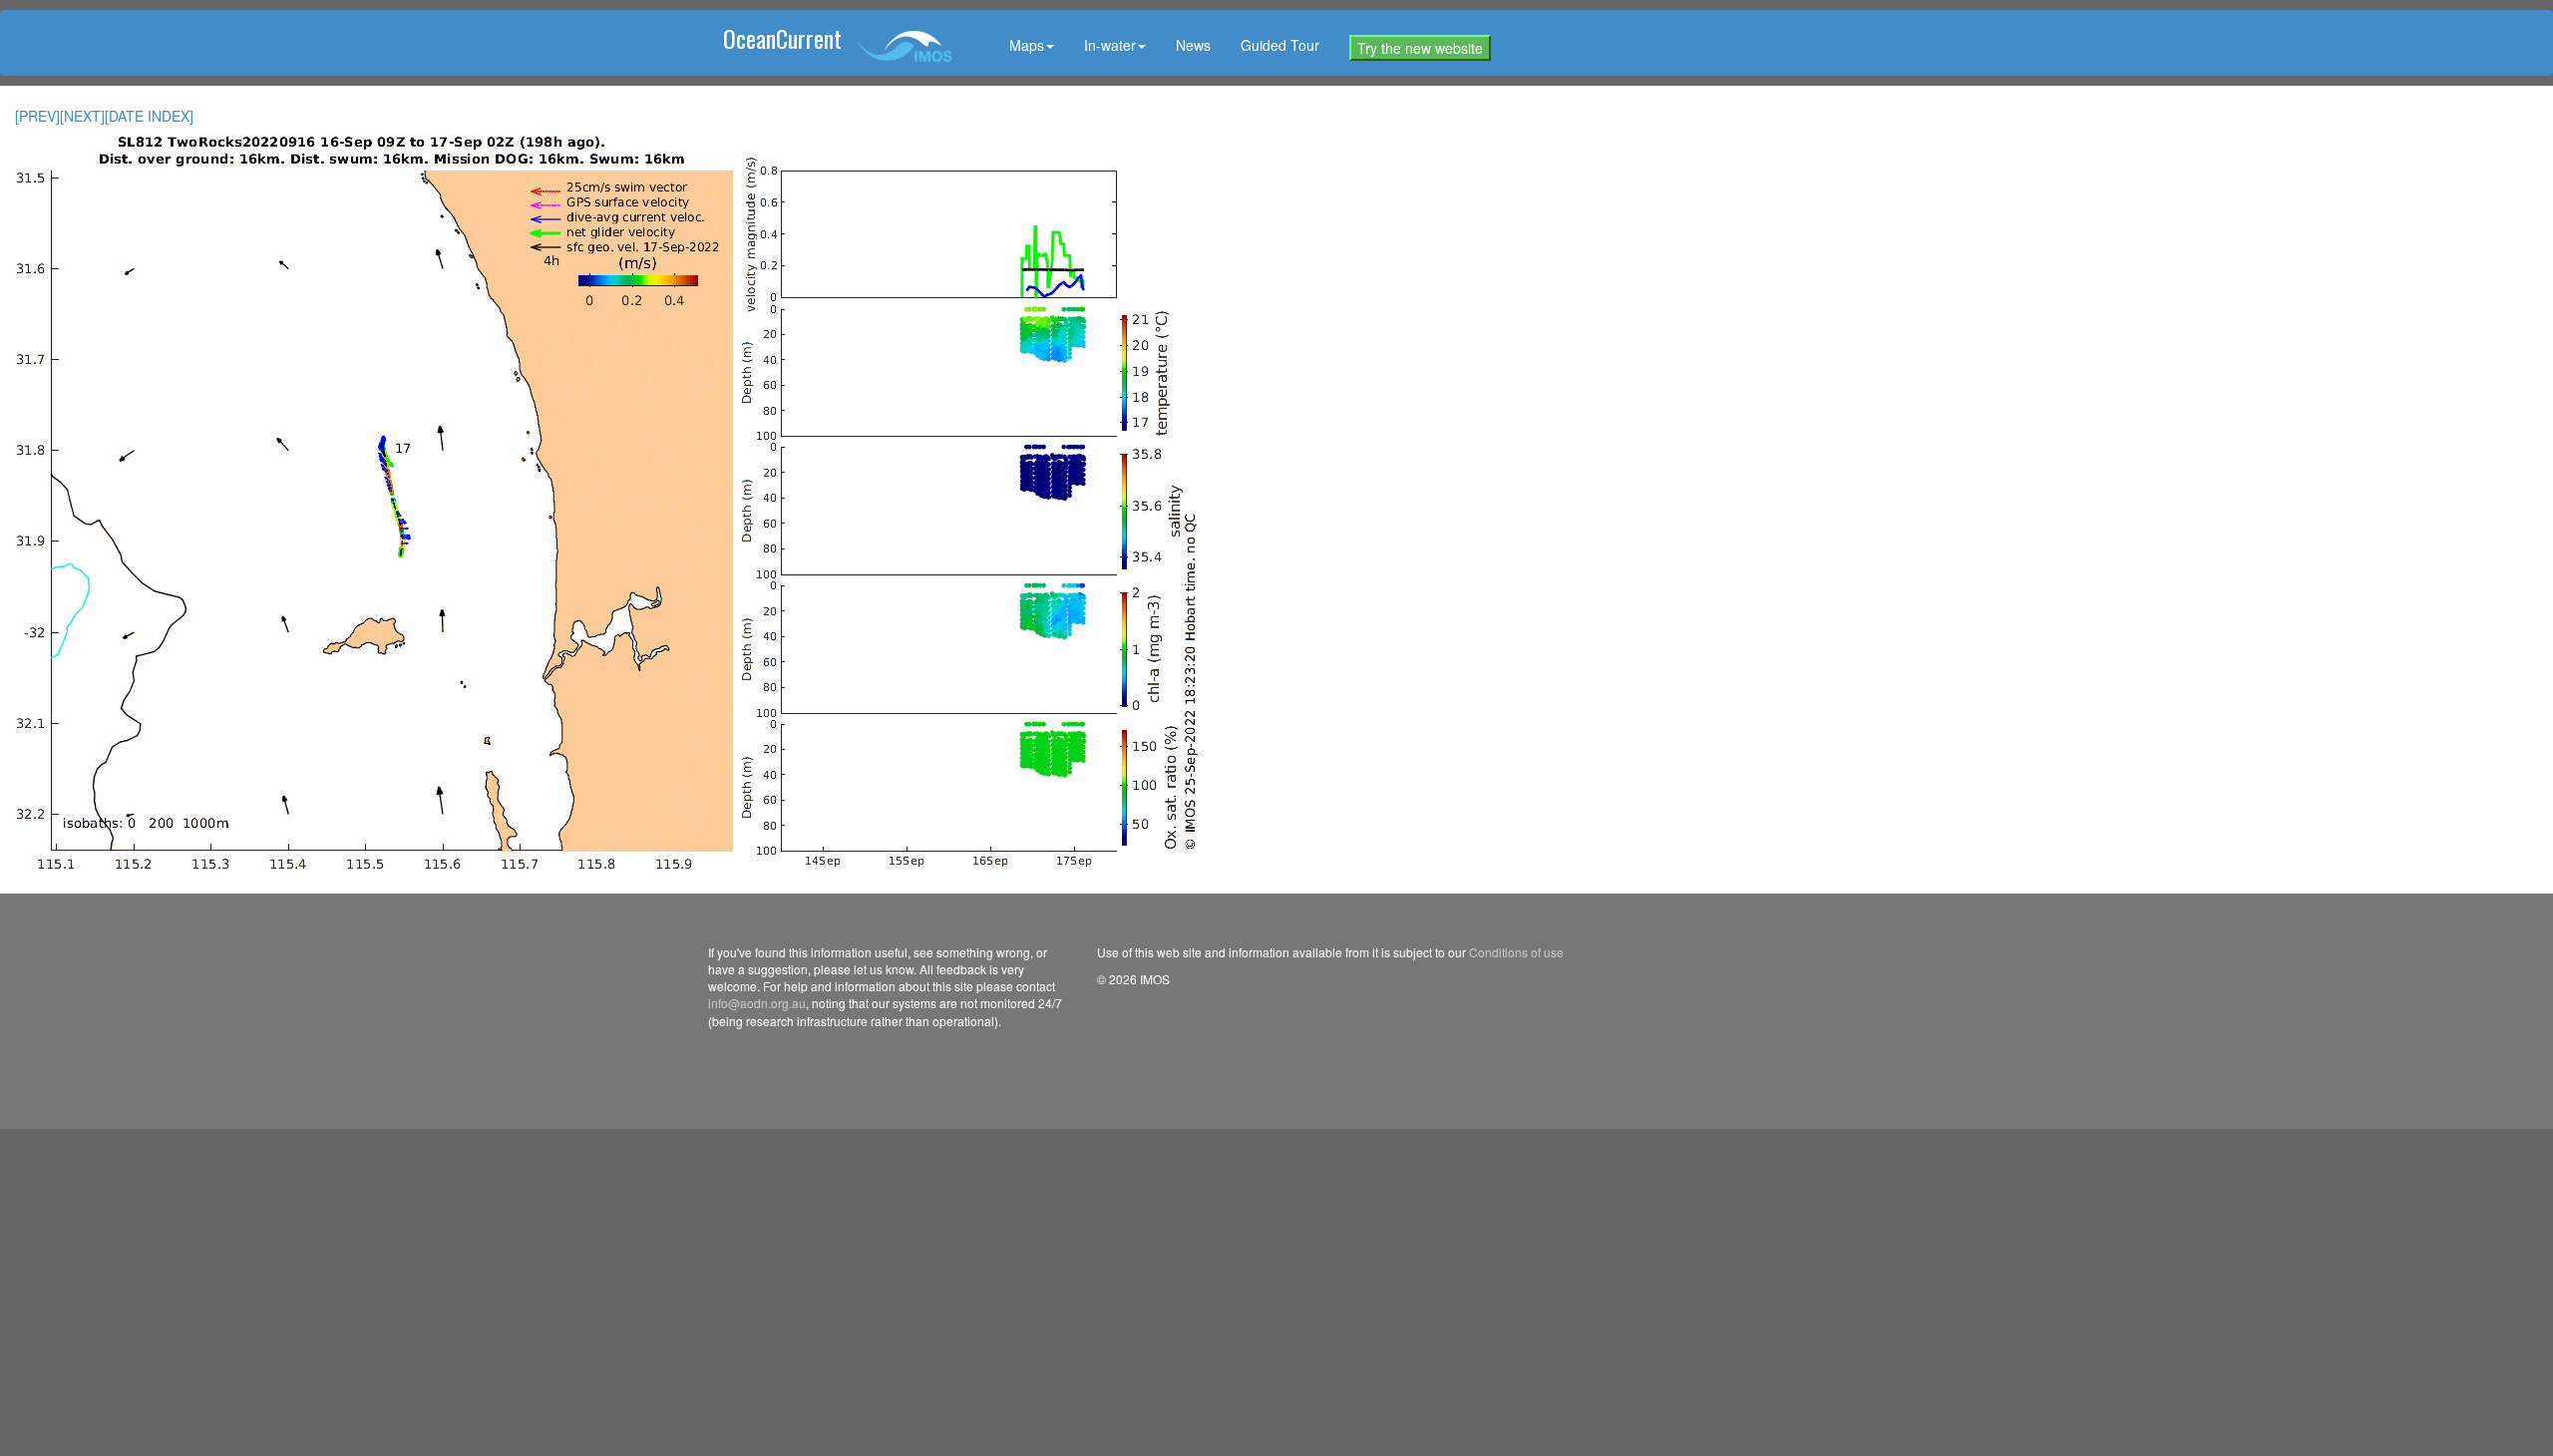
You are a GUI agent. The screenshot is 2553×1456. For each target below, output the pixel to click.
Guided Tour (1280, 45)
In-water (1110, 45)
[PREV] (37, 116)
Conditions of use (1516, 952)
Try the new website (1420, 48)
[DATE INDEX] (149, 116)
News (1193, 45)
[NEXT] (82, 116)
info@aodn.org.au (757, 1003)
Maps (1027, 45)
